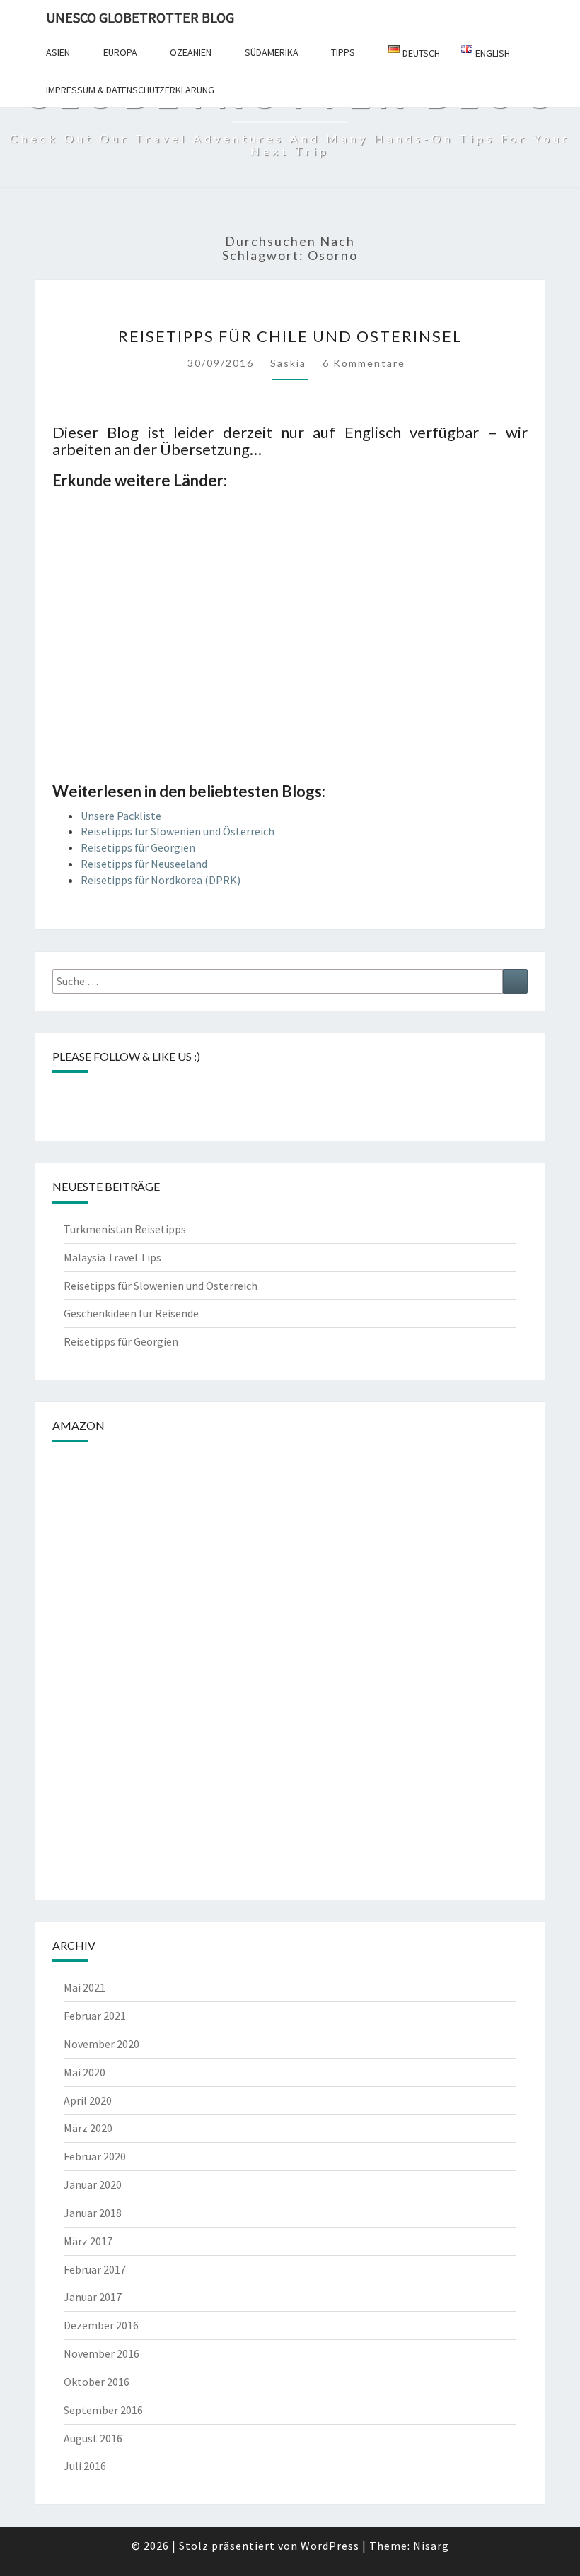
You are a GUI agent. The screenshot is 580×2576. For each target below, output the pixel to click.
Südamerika (272, 52)
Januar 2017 (93, 2297)
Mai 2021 (85, 1987)
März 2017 (88, 2241)
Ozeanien (191, 52)
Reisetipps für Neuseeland (144, 864)
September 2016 (103, 2410)
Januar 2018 (93, 2213)
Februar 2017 (95, 2269)
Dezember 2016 (101, 2325)
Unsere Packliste (121, 816)
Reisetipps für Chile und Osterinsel (290, 336)
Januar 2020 (93, 2184)
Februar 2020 (95, 2156)
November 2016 (101, 2353)
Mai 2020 (85, 2072)
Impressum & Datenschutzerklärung (130, 90)
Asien (58, 52)
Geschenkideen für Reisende (131, 1313)
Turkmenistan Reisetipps (125, 1229)
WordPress (330, 2546)
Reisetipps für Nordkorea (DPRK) (161, 880)
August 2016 (93, 2438)
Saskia (288, 363)
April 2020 (88, 2100)
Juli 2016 (85, 2466)
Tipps (343, 52)
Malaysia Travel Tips (112, 1257)
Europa (120, 52)
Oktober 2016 (97, 2382)
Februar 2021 (95, 2016)
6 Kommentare (364, 363)
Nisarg (431, 2546)
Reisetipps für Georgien (138, 847)
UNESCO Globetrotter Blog (140, 17)
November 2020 (101, 2044)
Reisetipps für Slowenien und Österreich (178, 831)
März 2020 (88, 2128)
